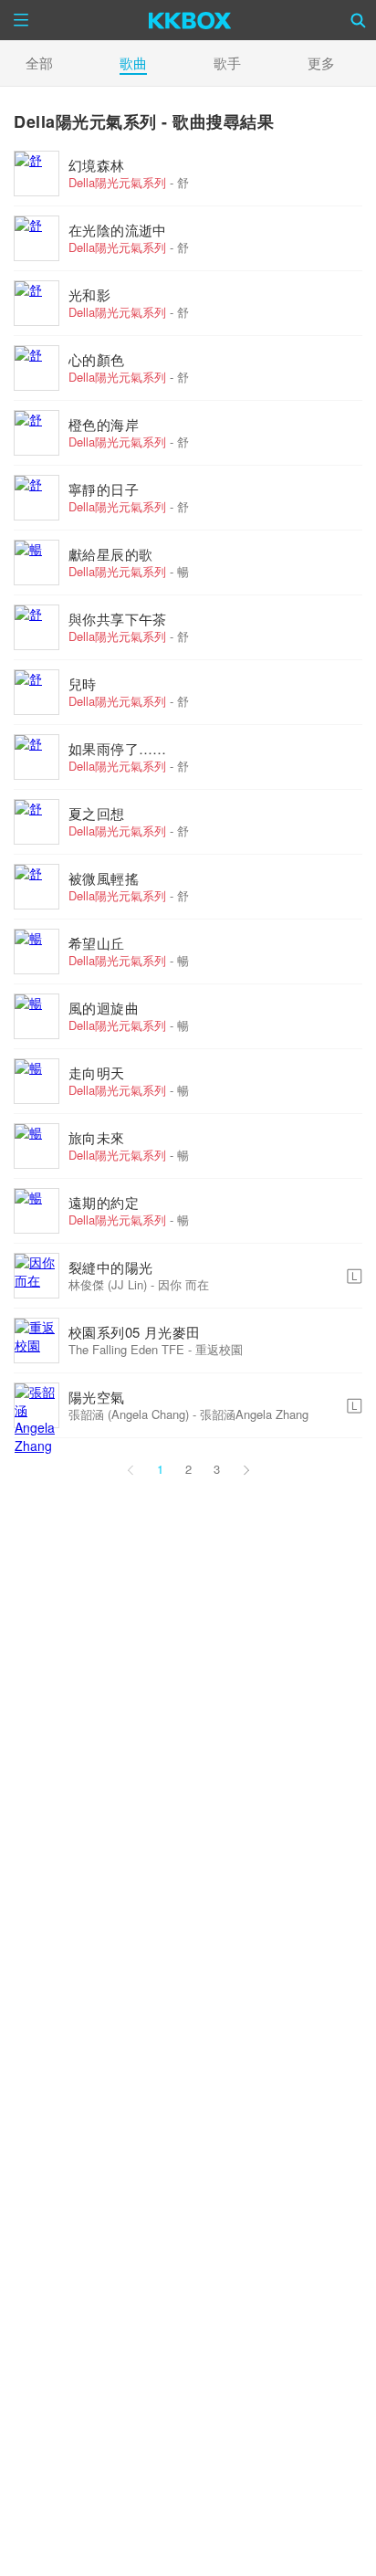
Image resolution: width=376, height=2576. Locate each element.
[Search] (359, 20)
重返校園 (219, 1349)
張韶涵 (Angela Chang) (129, 1414)
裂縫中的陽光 (110, 1267)
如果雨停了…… (118, 748)
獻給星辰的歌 (110, 554)
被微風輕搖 (104, 878)
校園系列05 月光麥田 (134, 1332)
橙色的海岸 (104, 424)
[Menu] (21, 20)
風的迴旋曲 (104, 1008)
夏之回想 (97, 813)
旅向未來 (97, 1137)
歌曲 (133, 63)
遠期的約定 (104, 1202)
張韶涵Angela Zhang (254, 1414)
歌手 (227, 63)
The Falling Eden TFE (126, 1349)
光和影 (89, 294)
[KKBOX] (190, 20)
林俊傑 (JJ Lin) (108, 1284)
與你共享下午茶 (118, 619)
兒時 (83, 683)
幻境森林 (97, 165)
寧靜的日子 (104, 489)
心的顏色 (97, 359)
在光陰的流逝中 (118, 230)
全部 (39, 63)
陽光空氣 (97, 1397)
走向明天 (97, 1072)
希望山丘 (97, 943)
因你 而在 (183, 1284)
